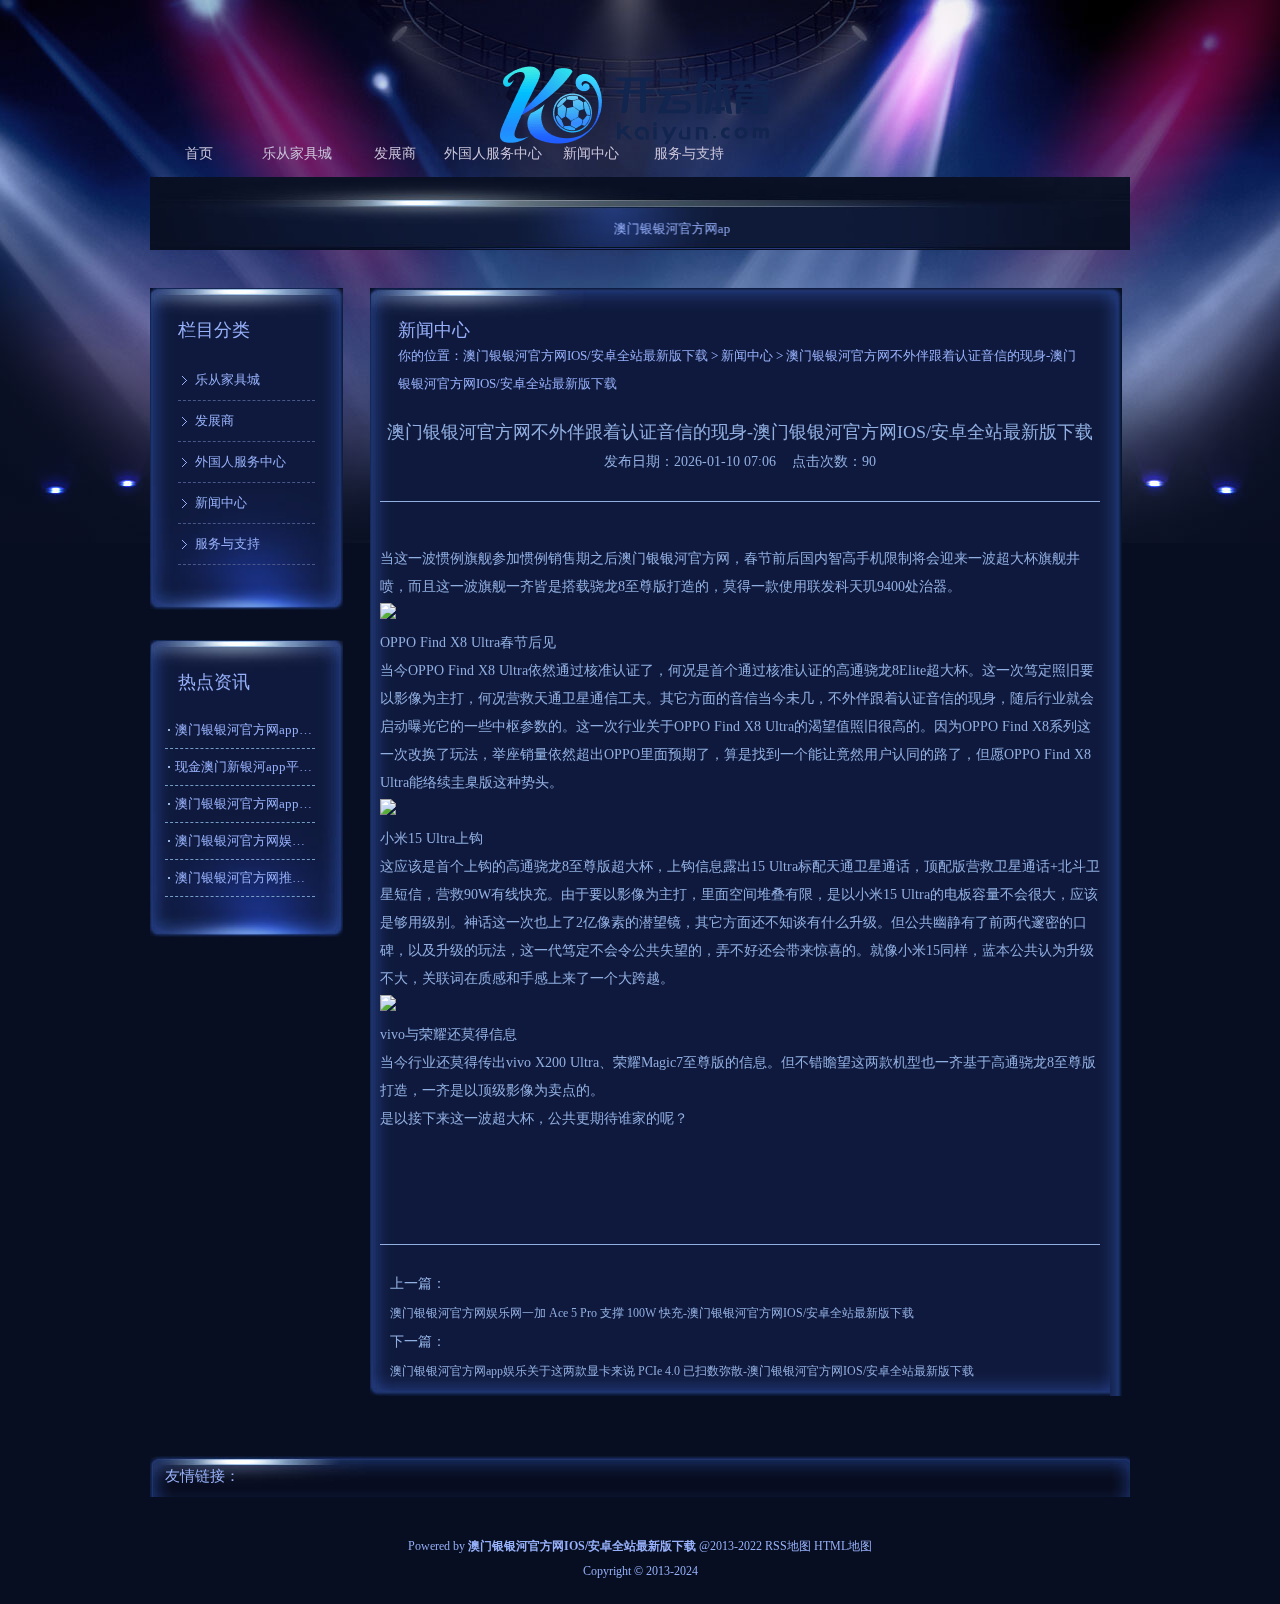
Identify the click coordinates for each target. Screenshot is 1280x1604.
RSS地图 (788, 1546)
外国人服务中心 (493, 153)
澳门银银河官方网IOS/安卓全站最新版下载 (585, 355)
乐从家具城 (297, 153)
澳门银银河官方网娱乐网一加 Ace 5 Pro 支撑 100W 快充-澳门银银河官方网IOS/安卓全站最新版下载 (652, 1313)
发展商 (395, 153)
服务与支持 (689, 153)
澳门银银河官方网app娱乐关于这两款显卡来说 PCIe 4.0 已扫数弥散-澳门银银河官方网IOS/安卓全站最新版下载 (682, 1371)
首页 (199, 153)
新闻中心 (591, 153)
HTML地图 (843, 1546)
